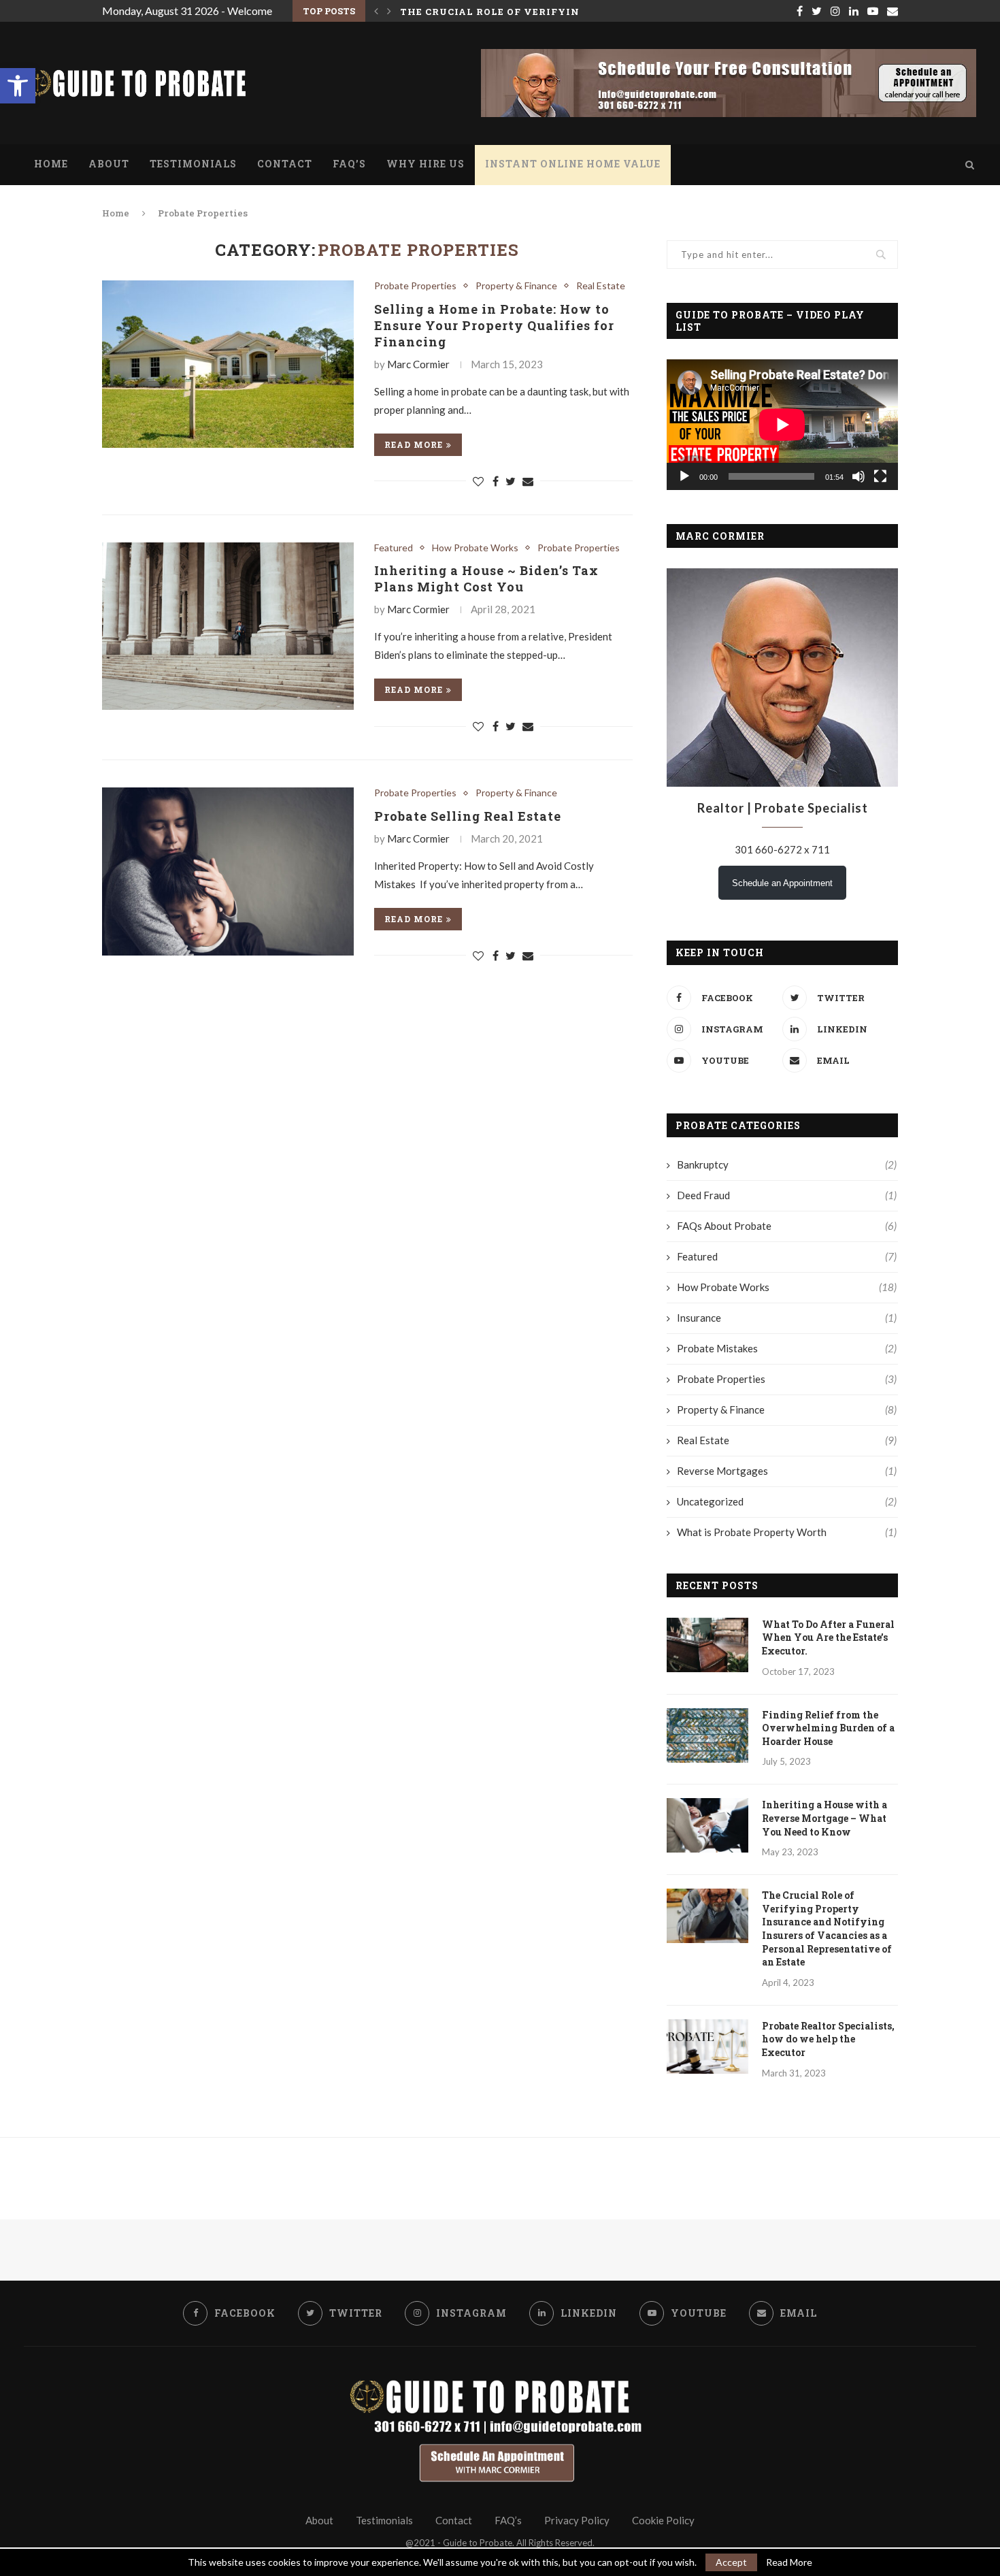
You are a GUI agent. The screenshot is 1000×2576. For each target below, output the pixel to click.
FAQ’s (349, 164)
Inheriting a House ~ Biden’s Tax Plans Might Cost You (486, 578)
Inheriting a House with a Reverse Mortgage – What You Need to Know (824, 1818)
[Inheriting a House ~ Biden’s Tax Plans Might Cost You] (228, 626)
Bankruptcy (787, 1164)
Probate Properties (415, 286)
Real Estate (601, 286)
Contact (285, 164)
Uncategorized (787, 1501)
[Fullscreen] (880, 476)
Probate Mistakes (787, 1348)
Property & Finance (516, 286)
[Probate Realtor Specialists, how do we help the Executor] (707, 2047)
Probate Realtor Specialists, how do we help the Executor (828, 2039)
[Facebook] (800, 11)
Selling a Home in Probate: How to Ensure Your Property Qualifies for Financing (494, 325)
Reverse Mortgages (787, 1471)
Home (51, 164)
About (109, 164)
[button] (18, 86)
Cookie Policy (663, 2520)
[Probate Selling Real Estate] (228, 871)
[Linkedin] (854, 11)
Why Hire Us (426, 164)
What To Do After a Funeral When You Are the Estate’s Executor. (828, 1637)
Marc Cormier (418, 364)
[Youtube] (873, 11)
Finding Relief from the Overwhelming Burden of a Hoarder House (828, 1728)
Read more (414, 444)
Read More (789, 2562)
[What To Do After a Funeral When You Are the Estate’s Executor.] (707, 1645)
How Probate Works (475, 548)
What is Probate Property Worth (787, 1532)
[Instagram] (835, 11)
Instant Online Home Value (573, 164)
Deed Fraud (787, 1195)
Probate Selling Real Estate (468, 816)
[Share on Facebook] (496, 481)
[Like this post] (478, 481)
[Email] (893, 11)
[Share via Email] (528, 481)
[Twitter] (817, 11)
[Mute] (859, 476)
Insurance (787, 1318)
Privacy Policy (577, 2520)
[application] (782, 424)
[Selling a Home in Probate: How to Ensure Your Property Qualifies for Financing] (228, 364)
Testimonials (193, 164)
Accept (731, 2562)
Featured (394, 548)
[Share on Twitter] (511, 481)
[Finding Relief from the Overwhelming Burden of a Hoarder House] (707, 1735)
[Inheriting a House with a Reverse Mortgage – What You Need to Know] (707, 1825)
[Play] (684, 476)
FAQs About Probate (787, 1226)
